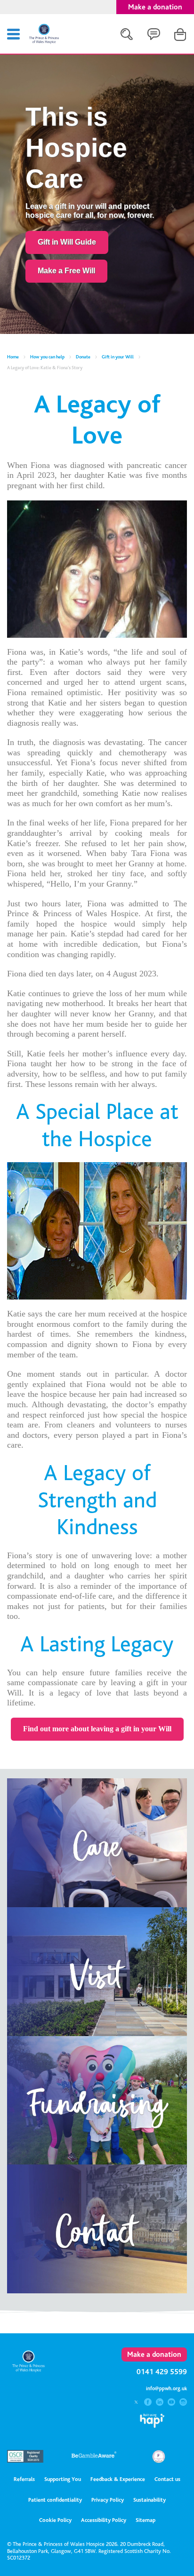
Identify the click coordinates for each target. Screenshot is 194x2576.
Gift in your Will (118, 357)
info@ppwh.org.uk (166, 2389)
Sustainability (150, 2500)
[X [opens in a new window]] (137, 2403)
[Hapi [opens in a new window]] (152, 2425)
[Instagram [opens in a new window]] (183, 2403)
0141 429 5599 (162, 2372)
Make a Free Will (66, 271)
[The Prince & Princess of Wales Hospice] (44, 42)
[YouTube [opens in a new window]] (172, 2403)
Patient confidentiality (55, 2500)
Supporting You (63, 2479)
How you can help (47, 357)
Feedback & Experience (118, 2479)
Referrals (24, 2479)
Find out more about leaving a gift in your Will (97, 1729)
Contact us (167, 2479)
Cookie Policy (55, 2520)
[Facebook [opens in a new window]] (149, 2403)
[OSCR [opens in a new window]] (29, 2460)
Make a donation (155, 7)
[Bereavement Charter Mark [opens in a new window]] (159, 2461)
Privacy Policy (108, 2500)
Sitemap (145, 2520)
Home (13, 357)
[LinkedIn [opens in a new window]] (161, 2403)
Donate (83, 357)
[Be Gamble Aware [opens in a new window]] (94, 2458)
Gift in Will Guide (67, 242)
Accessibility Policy (104, 2520)
